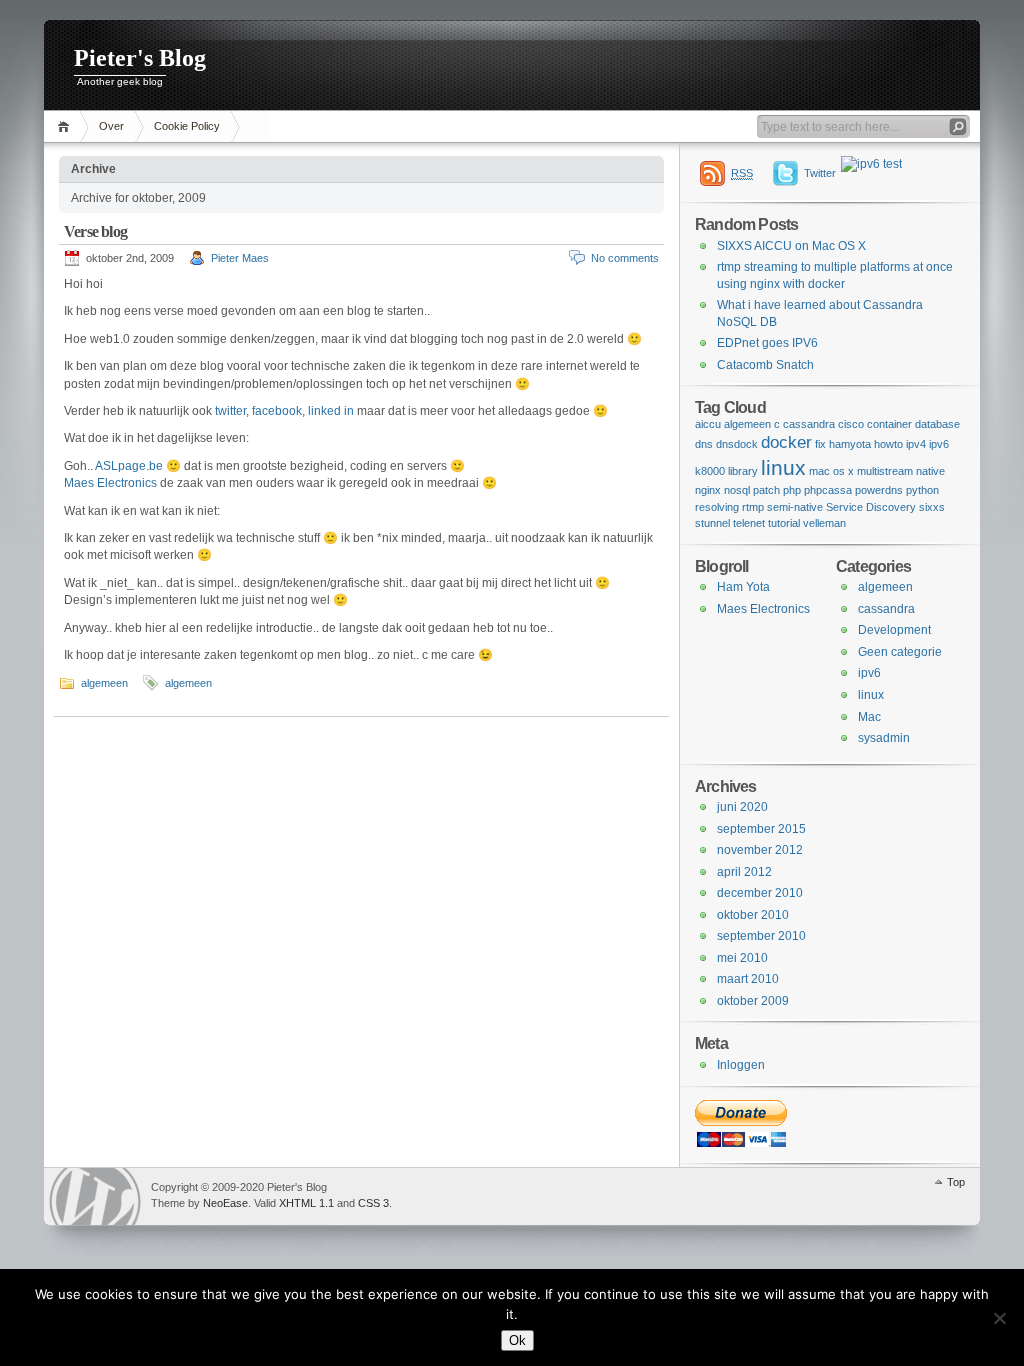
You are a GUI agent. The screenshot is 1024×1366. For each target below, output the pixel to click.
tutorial (784, 523)
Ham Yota (743, 587)
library (743, 471)
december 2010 (760, 893)
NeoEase (225, 1203)
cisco (851, 424)
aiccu (708, 424)
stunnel (712, 523)
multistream (885, 471)
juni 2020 (742, 807)
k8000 (710, 471)
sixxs (932, 507)
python (922, 490)
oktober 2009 (753, 1001)
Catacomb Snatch (765, 365)
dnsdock (737, 444)
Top (956, 1182)
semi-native (795, 507)
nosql (737, 490)
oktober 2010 (753, 915)
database (937, 424)
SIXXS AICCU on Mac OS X (791, 246)
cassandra (809, 424)
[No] (999, 1318)
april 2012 (744, 872)
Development (894, 630)
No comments (625, 258)
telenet (749, 523)
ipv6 (939, 444)
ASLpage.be (129, 466)
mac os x (831, 471)
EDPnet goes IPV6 (767, 343)
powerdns (879, 490)
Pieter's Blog (140, 58)
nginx (708, 490)
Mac (869, 717)
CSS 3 (373, 1203)
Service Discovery (871, 507)
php (792, 490)
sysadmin (884, 738)
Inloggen (741, 1065)
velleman (824, 523)
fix (820, 444)
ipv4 (916, 444)
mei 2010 (742, 958)
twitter (230, 411)
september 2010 (761, 936)
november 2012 (760, 850)
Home (66, 126)
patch (766, 490)
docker (786, 442)
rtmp (753, 507)
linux (783, 468)
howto (888, 444)
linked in (331, 411)
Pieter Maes (240, 258)
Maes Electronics (110, 483)
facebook (277, 411)
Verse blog (95, 231)
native (930, 471)
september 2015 (761, 829)
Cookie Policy (187, 126)
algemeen (104, 683)
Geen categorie (900, 652)
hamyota (850, 444)
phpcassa (828, 490)
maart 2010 (748, 979)
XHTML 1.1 (306, 1203)
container (889, 424)
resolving (717, 507)
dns (704, 444)
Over (111, 126)
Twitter (820, 173)
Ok (517, 1340)
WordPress (95, 1196)
